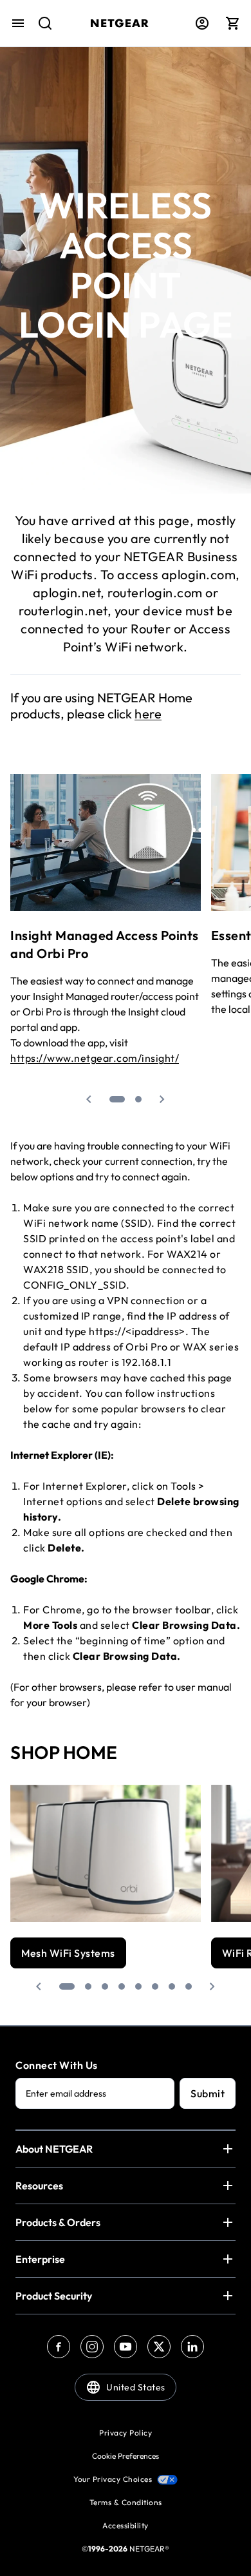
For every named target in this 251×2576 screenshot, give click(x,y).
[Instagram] (92, 2347)
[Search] (40, 30)
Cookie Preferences (126, 2456)
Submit (208, 2093)
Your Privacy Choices (113, 2479)
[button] (89, 1099)
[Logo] (119, 23)
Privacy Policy (126, 2433)
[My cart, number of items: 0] (233, 23)
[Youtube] (126, 2347)
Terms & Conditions (126, 2502)
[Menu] (18, 23)
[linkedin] (192, 2347)
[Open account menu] (202, 23)
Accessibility (126, 2525)
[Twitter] (159, 2347)
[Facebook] (59, 2347)
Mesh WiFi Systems (68, 1953)
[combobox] (40, 30)
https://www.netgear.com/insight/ (95, 1058)
